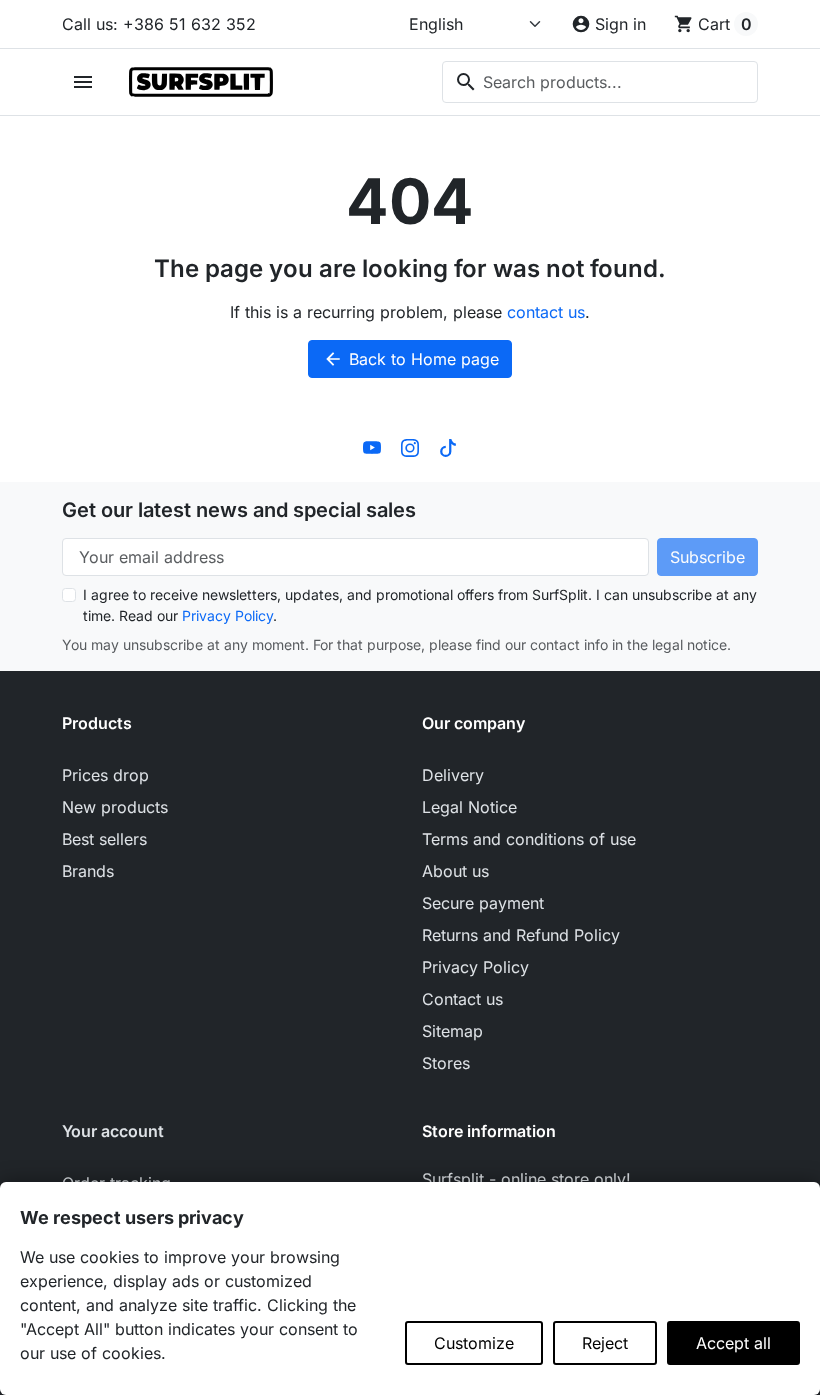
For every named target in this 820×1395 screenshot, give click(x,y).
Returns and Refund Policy (521, 935)
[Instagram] (410, 446)
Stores (446, 1063)
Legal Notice (469, 807)
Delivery (453, 775)
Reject (605, 1343)
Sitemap (452, 1031)
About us (455, 871)
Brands (88, 871)
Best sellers (104, 839)
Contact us (462, 999)
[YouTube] (372, 446)
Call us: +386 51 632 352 (159, 24)
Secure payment (483, 903)
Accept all (733, 1343)
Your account (113, 1131)
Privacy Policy (227, 615)
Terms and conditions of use (529, 839)
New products (115, 807)
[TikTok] (448, 446)
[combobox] (600, 82)
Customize (474, 1343)
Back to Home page (411, 359)
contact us (546, 312)
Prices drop (105, 775)
